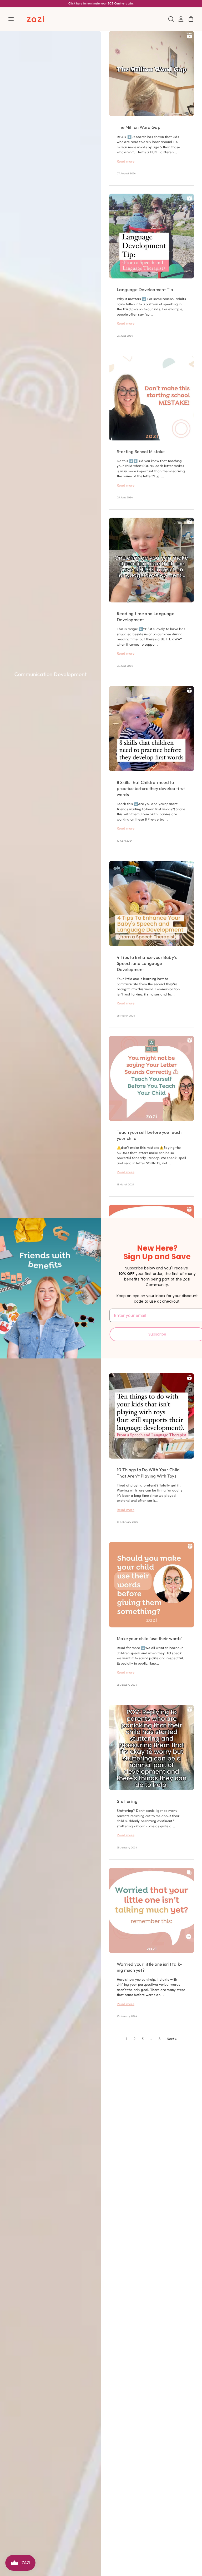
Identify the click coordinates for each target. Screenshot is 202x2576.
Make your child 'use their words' (150, 1638)
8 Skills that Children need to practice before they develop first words (151, 788)
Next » (172, 2039)
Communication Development (50, 674)
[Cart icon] (191, 19)
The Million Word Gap (139, 127)
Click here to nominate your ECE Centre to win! (101, 3)
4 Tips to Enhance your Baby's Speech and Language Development (147, 963)
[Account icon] (181, 19)
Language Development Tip (145, 289)
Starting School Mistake (141, 451)
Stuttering (127, 1801)
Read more (126, 161)
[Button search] (171, 19)
